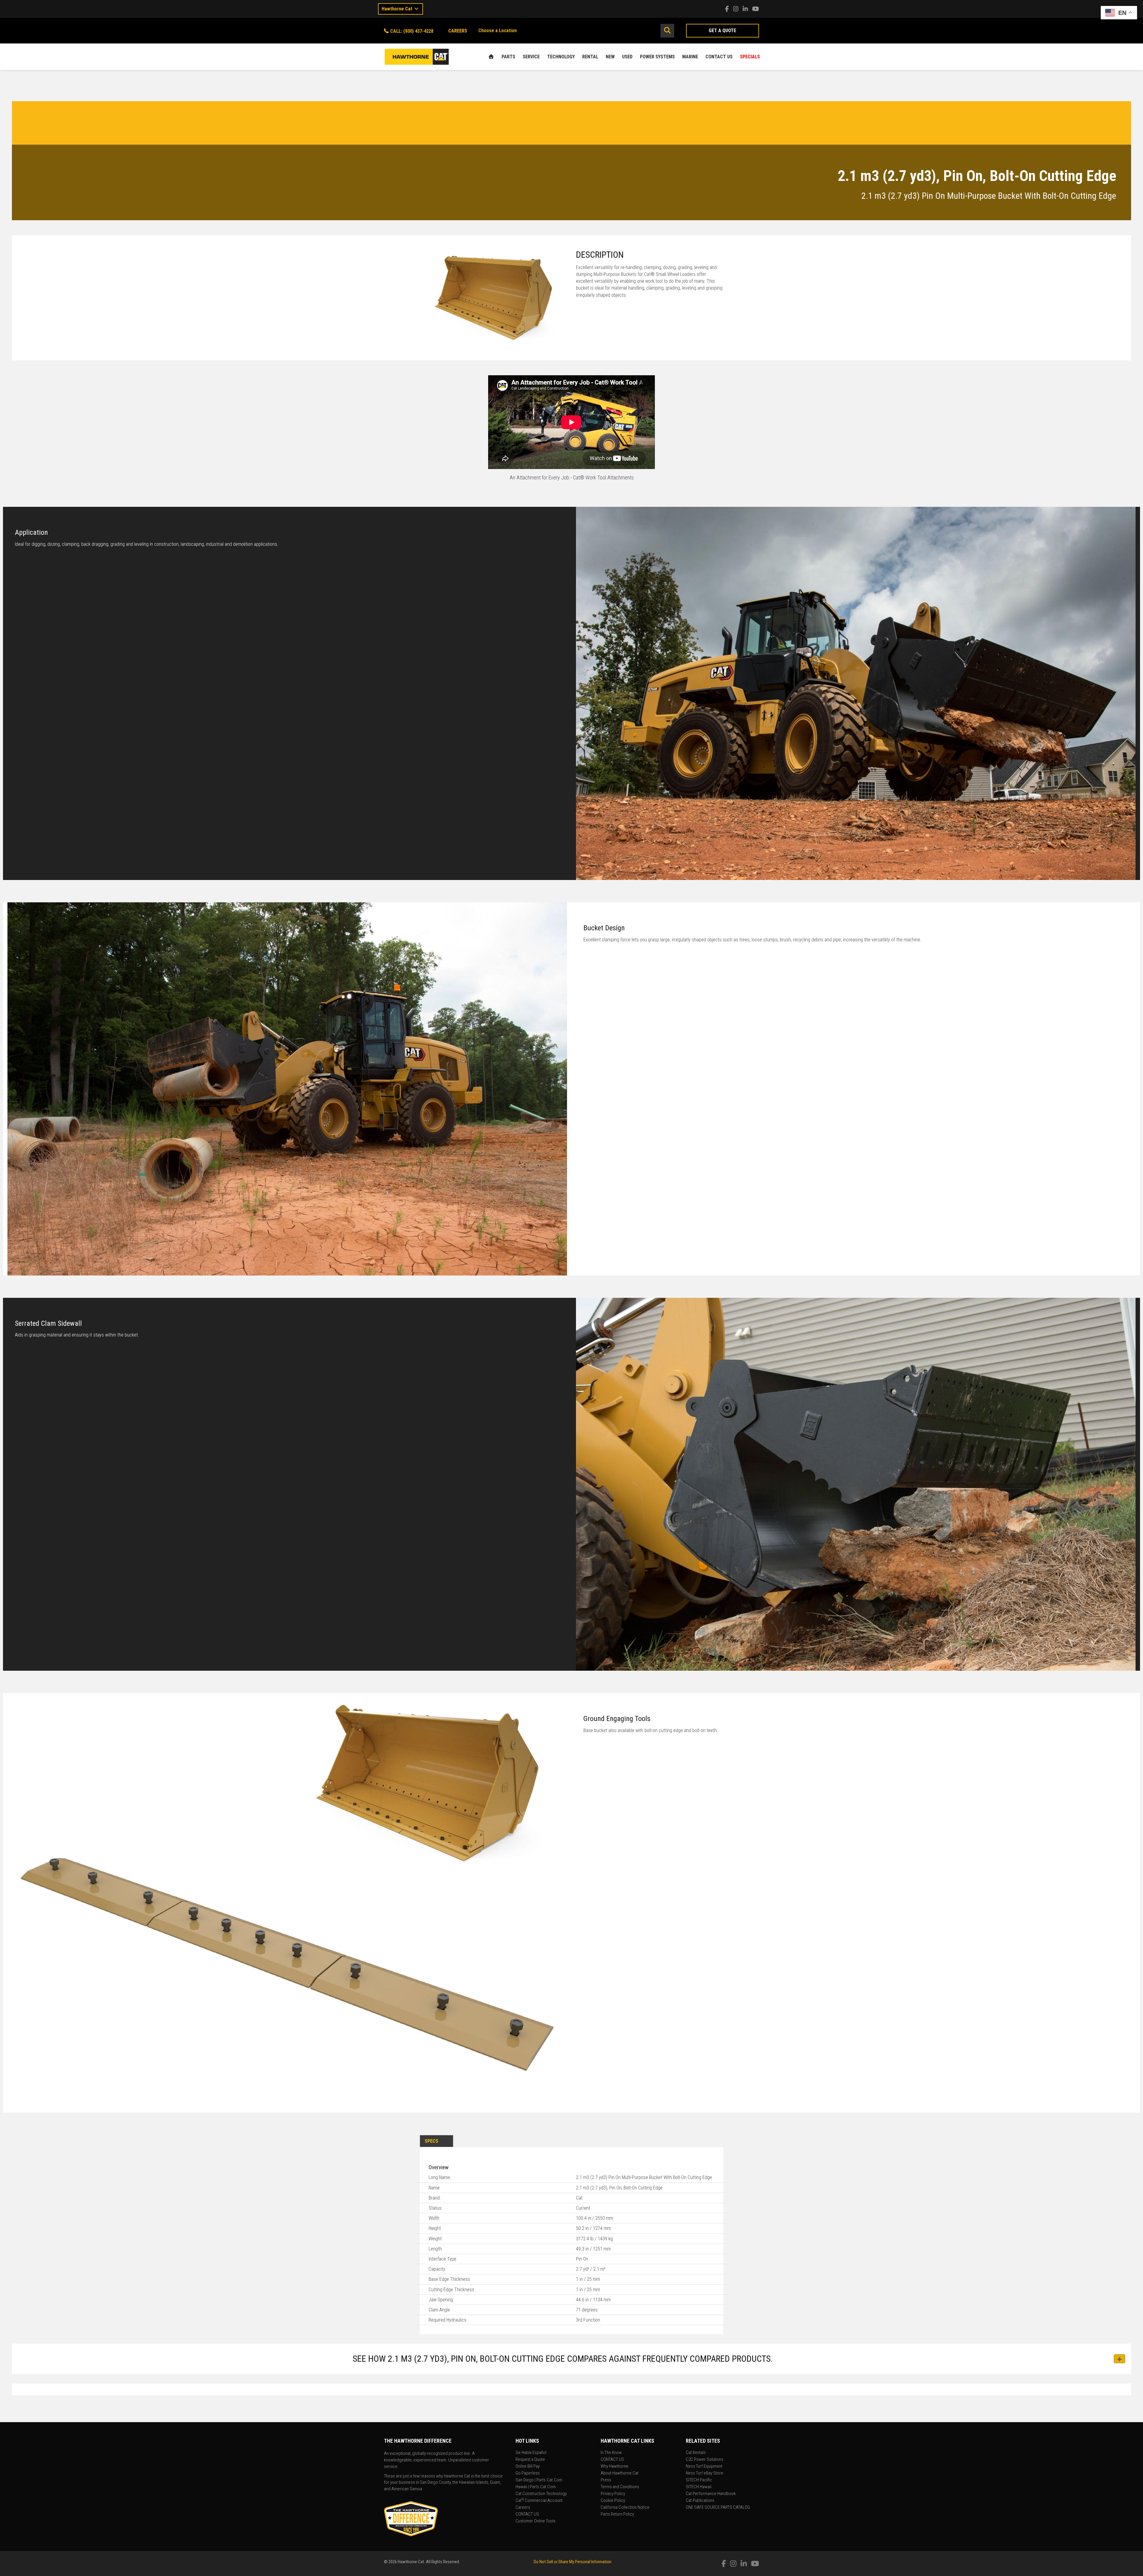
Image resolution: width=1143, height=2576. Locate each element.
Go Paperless (528, 2473)
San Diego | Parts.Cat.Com (539, 2480)
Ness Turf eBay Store (705, 2473)
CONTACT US (719, 57)
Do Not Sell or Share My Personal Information (573, 2562)
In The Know (611, 2453)
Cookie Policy (613, 2501)
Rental (590, 57)
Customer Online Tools (535, 2521)
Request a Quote (530, 2460)
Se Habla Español (531, 2453)
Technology (561, 57)
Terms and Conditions (620, 2487)
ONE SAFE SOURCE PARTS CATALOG (718, 2508)
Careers (523, 2508)
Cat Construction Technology (541, 2494)
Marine (690, 57)
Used (627, 57)
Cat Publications (700, 2501)
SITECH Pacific (699, 2480)
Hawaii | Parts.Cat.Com (536, 2487)
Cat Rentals (696, 2453)
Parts (508, 57)
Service (531, 57)
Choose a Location (498, 31)
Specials (750, 57)
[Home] (491, 57)
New (610, 57)
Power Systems (657, 57)
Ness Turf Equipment (704, 2466)
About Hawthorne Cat (620, 2473)
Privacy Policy (613, 2494)
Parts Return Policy (617, 2514)
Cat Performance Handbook (711, 2494)
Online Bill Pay (528, 2466)
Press (606, 2480)
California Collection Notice (625, 2508)
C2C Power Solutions (705, 2460)
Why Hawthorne (615, 2466)
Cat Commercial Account (539, 2501)
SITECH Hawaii (699, 2487)
